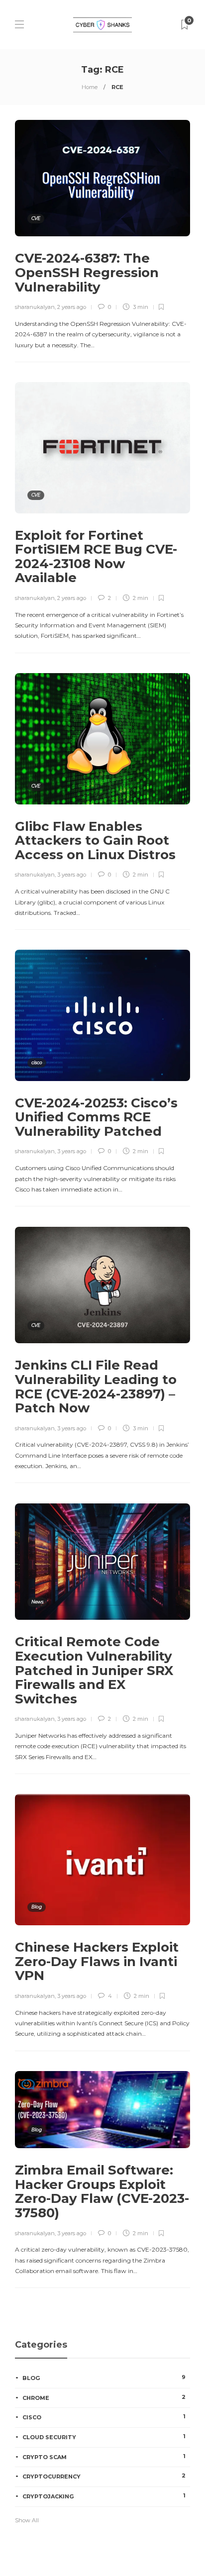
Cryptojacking (104, 2496)
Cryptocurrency (104, 2476)
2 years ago (72, 307)
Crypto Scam (104, 2457)
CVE (36, 218)
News (37, 1602)
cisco (37, 1062)
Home (90, 87)
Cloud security (104, 2437)
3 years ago (72, 875)
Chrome (104, 2397)
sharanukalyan (35, 307)
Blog (37, 1907)
